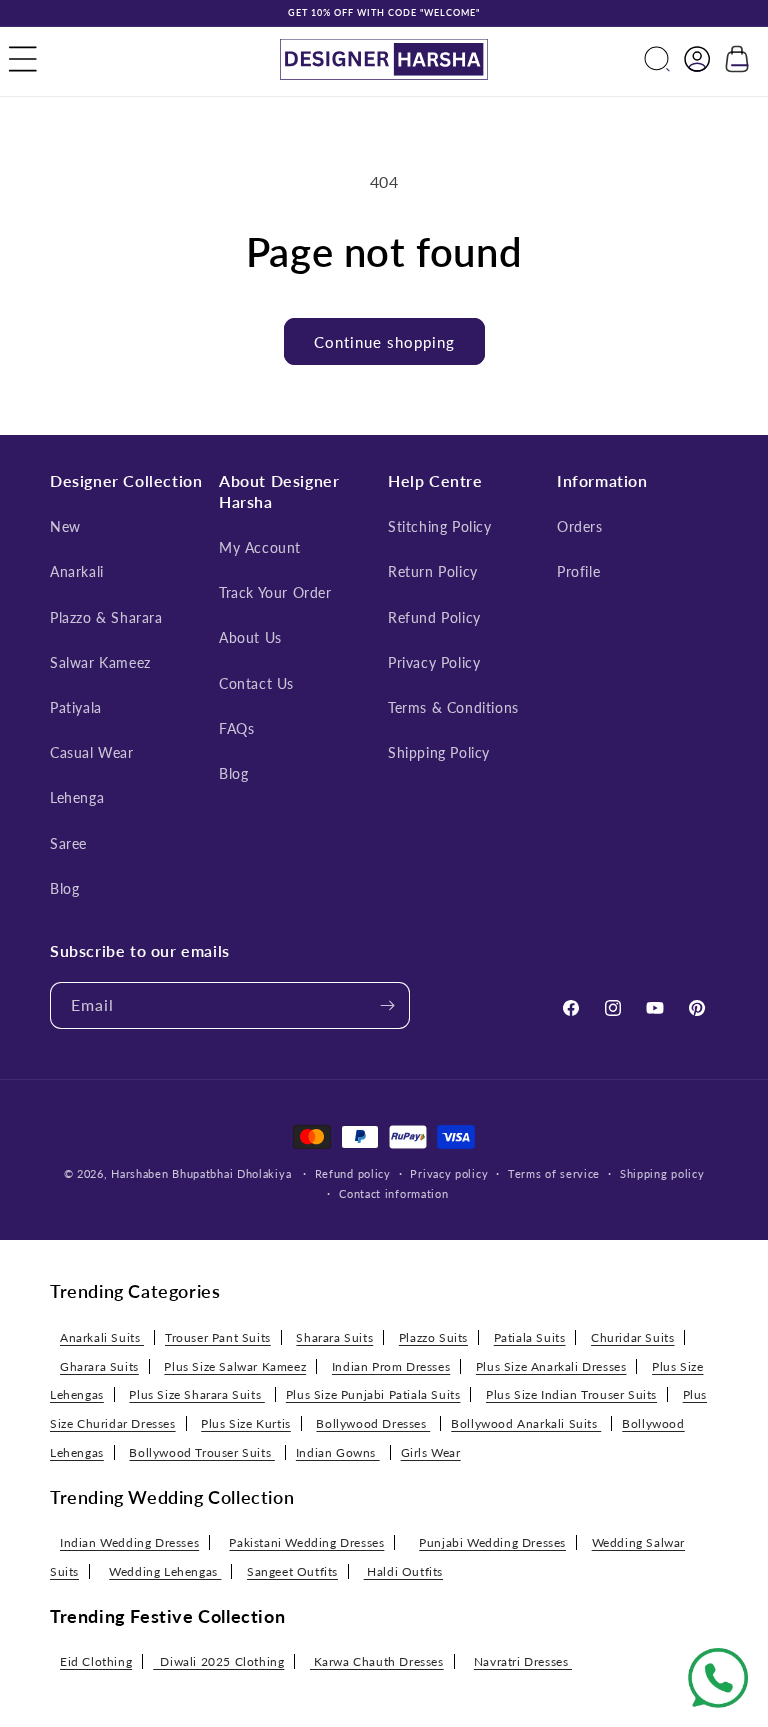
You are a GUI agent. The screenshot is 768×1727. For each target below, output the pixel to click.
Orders (580, 526)
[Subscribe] (387, 1005)
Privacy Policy (434, 662)
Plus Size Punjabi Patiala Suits (373, 1394)
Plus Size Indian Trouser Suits (571, 1394)
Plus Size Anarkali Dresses (551, 1366)
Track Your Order (275, 592)
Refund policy (353, 1173)
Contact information (393, 1193)
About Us (250, 637)
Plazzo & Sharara (106, 617)
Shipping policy (662, 1173)
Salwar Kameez (100, 662)
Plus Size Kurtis (246, 1423)
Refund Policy (434, 617)
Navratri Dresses (523, 1661)
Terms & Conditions (453, 707)
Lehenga (77, 797)
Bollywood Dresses (373, 1423)
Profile (578, 571)
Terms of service (554, 1173)
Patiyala (76, 707)
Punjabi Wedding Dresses (492, 1542)
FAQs (236, 728)
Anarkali (77, 571)
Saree (68, 843)
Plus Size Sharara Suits (196, 1394)
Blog (64, 888)
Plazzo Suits (433, 1337)
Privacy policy (449, 1173)
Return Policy (433, 571)
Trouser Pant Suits (218, 1337)
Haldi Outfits (403, 1571)
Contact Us (256, 683)
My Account (260, 547)
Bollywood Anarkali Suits (526, 1423)
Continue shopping (384, 342)
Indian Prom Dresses (391, 1366)
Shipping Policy (439, 752)
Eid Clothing (96, 1661)
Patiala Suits (530, 1337)
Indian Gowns (338, 1452)
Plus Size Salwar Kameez (235, 1366)
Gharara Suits (99, 1366)
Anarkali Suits (102, 1337)
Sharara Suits (334, 1337)
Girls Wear (431, 1452)
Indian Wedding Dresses (129, 1542)
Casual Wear (92, 752)
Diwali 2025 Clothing (218, 1661)
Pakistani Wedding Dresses (306, 1542)
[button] (23, 59)
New (65, 526)
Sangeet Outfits (292, 1571)
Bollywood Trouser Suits (201, 1452)
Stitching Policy (440, 526)
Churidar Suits (632, 1337)
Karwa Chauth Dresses (377, 1661)
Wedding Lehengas (165, 1571)
